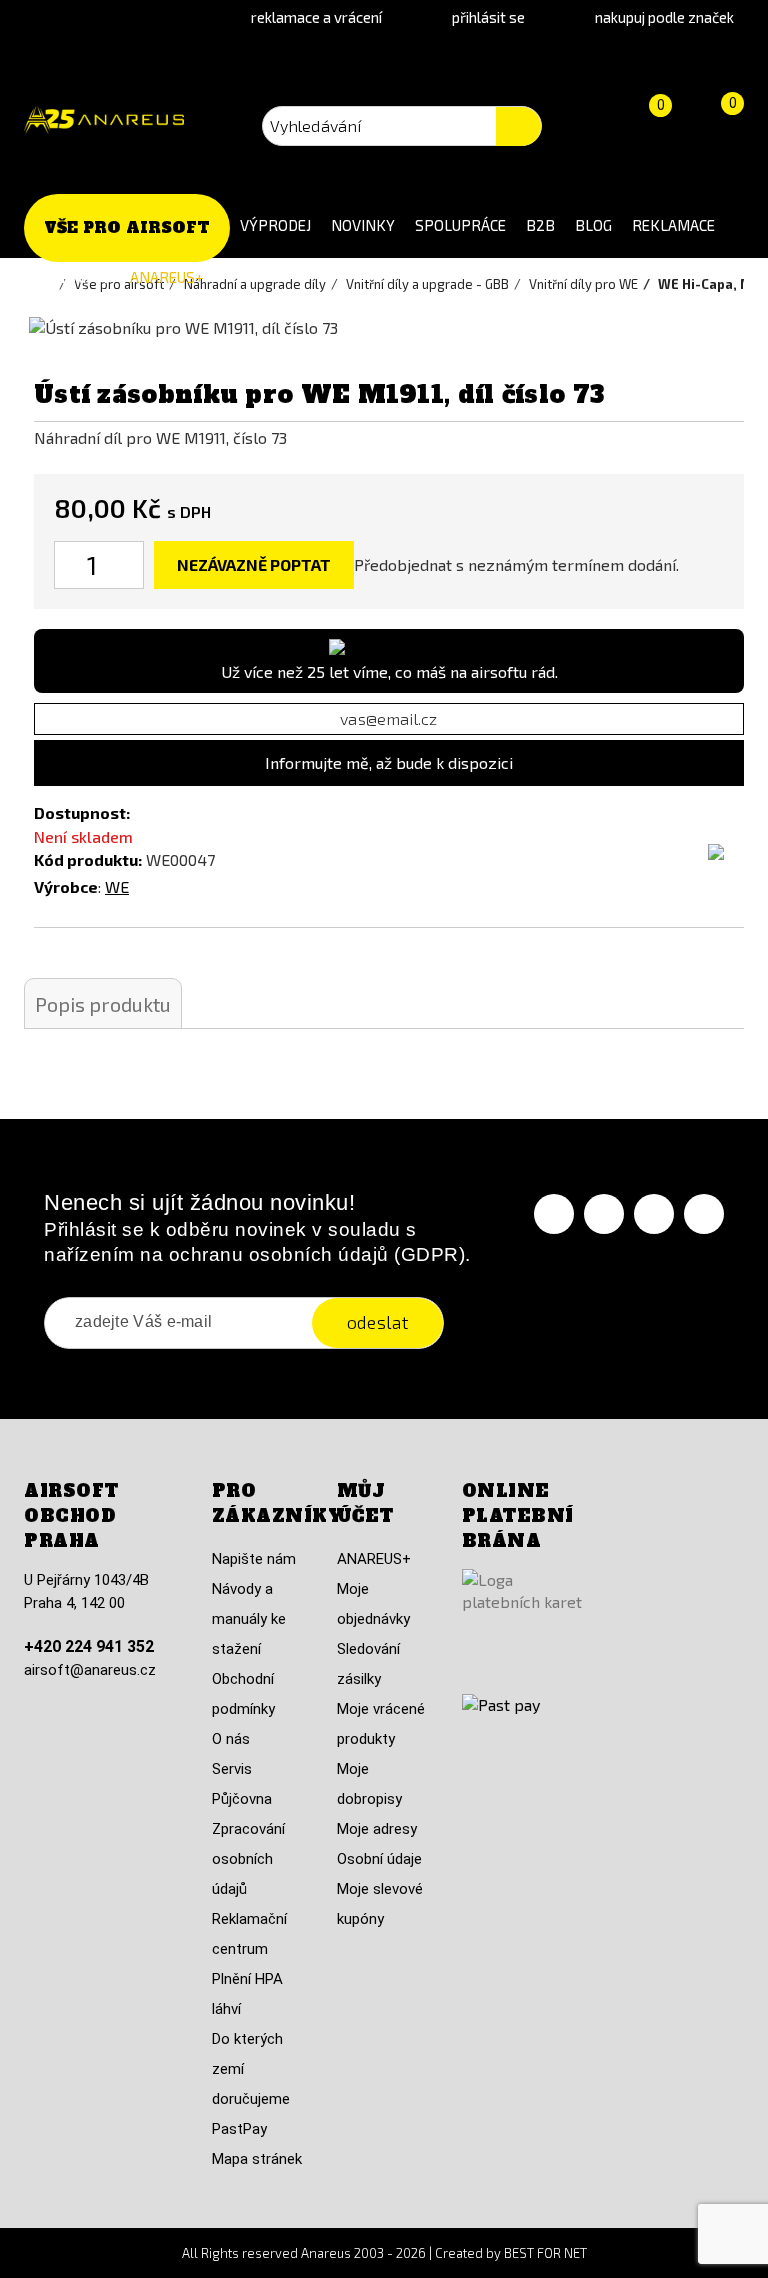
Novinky (363, 225)
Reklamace (673, 225)
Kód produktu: (88, 859)
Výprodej (275, 225)
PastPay (239, 2129)
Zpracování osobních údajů (248, 1859)
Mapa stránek (257, 2159)
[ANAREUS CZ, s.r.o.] (104, 120)
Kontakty (72, 277)
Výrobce (66, 886)
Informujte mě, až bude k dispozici (389, 762)
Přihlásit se (488, 17)
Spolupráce (460, 225)
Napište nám (254, 1559)
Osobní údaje (379, 1859)
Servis (232, 1769)
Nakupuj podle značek (664, 17)
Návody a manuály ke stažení (249, 1619)
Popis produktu (103, 1004)
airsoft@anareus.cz (90, 1670)
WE (117, 886)
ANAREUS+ (167, 277)
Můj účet (365, 1503)
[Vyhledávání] (518, 126)
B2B (540, 225)
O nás (231, 1739)
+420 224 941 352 (89, 1646)
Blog (593, 225)
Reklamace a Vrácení (316, 17)
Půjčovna (242, 1799)
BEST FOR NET (545, 2253)
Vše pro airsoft (127, 227)
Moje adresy (377, 1829)
